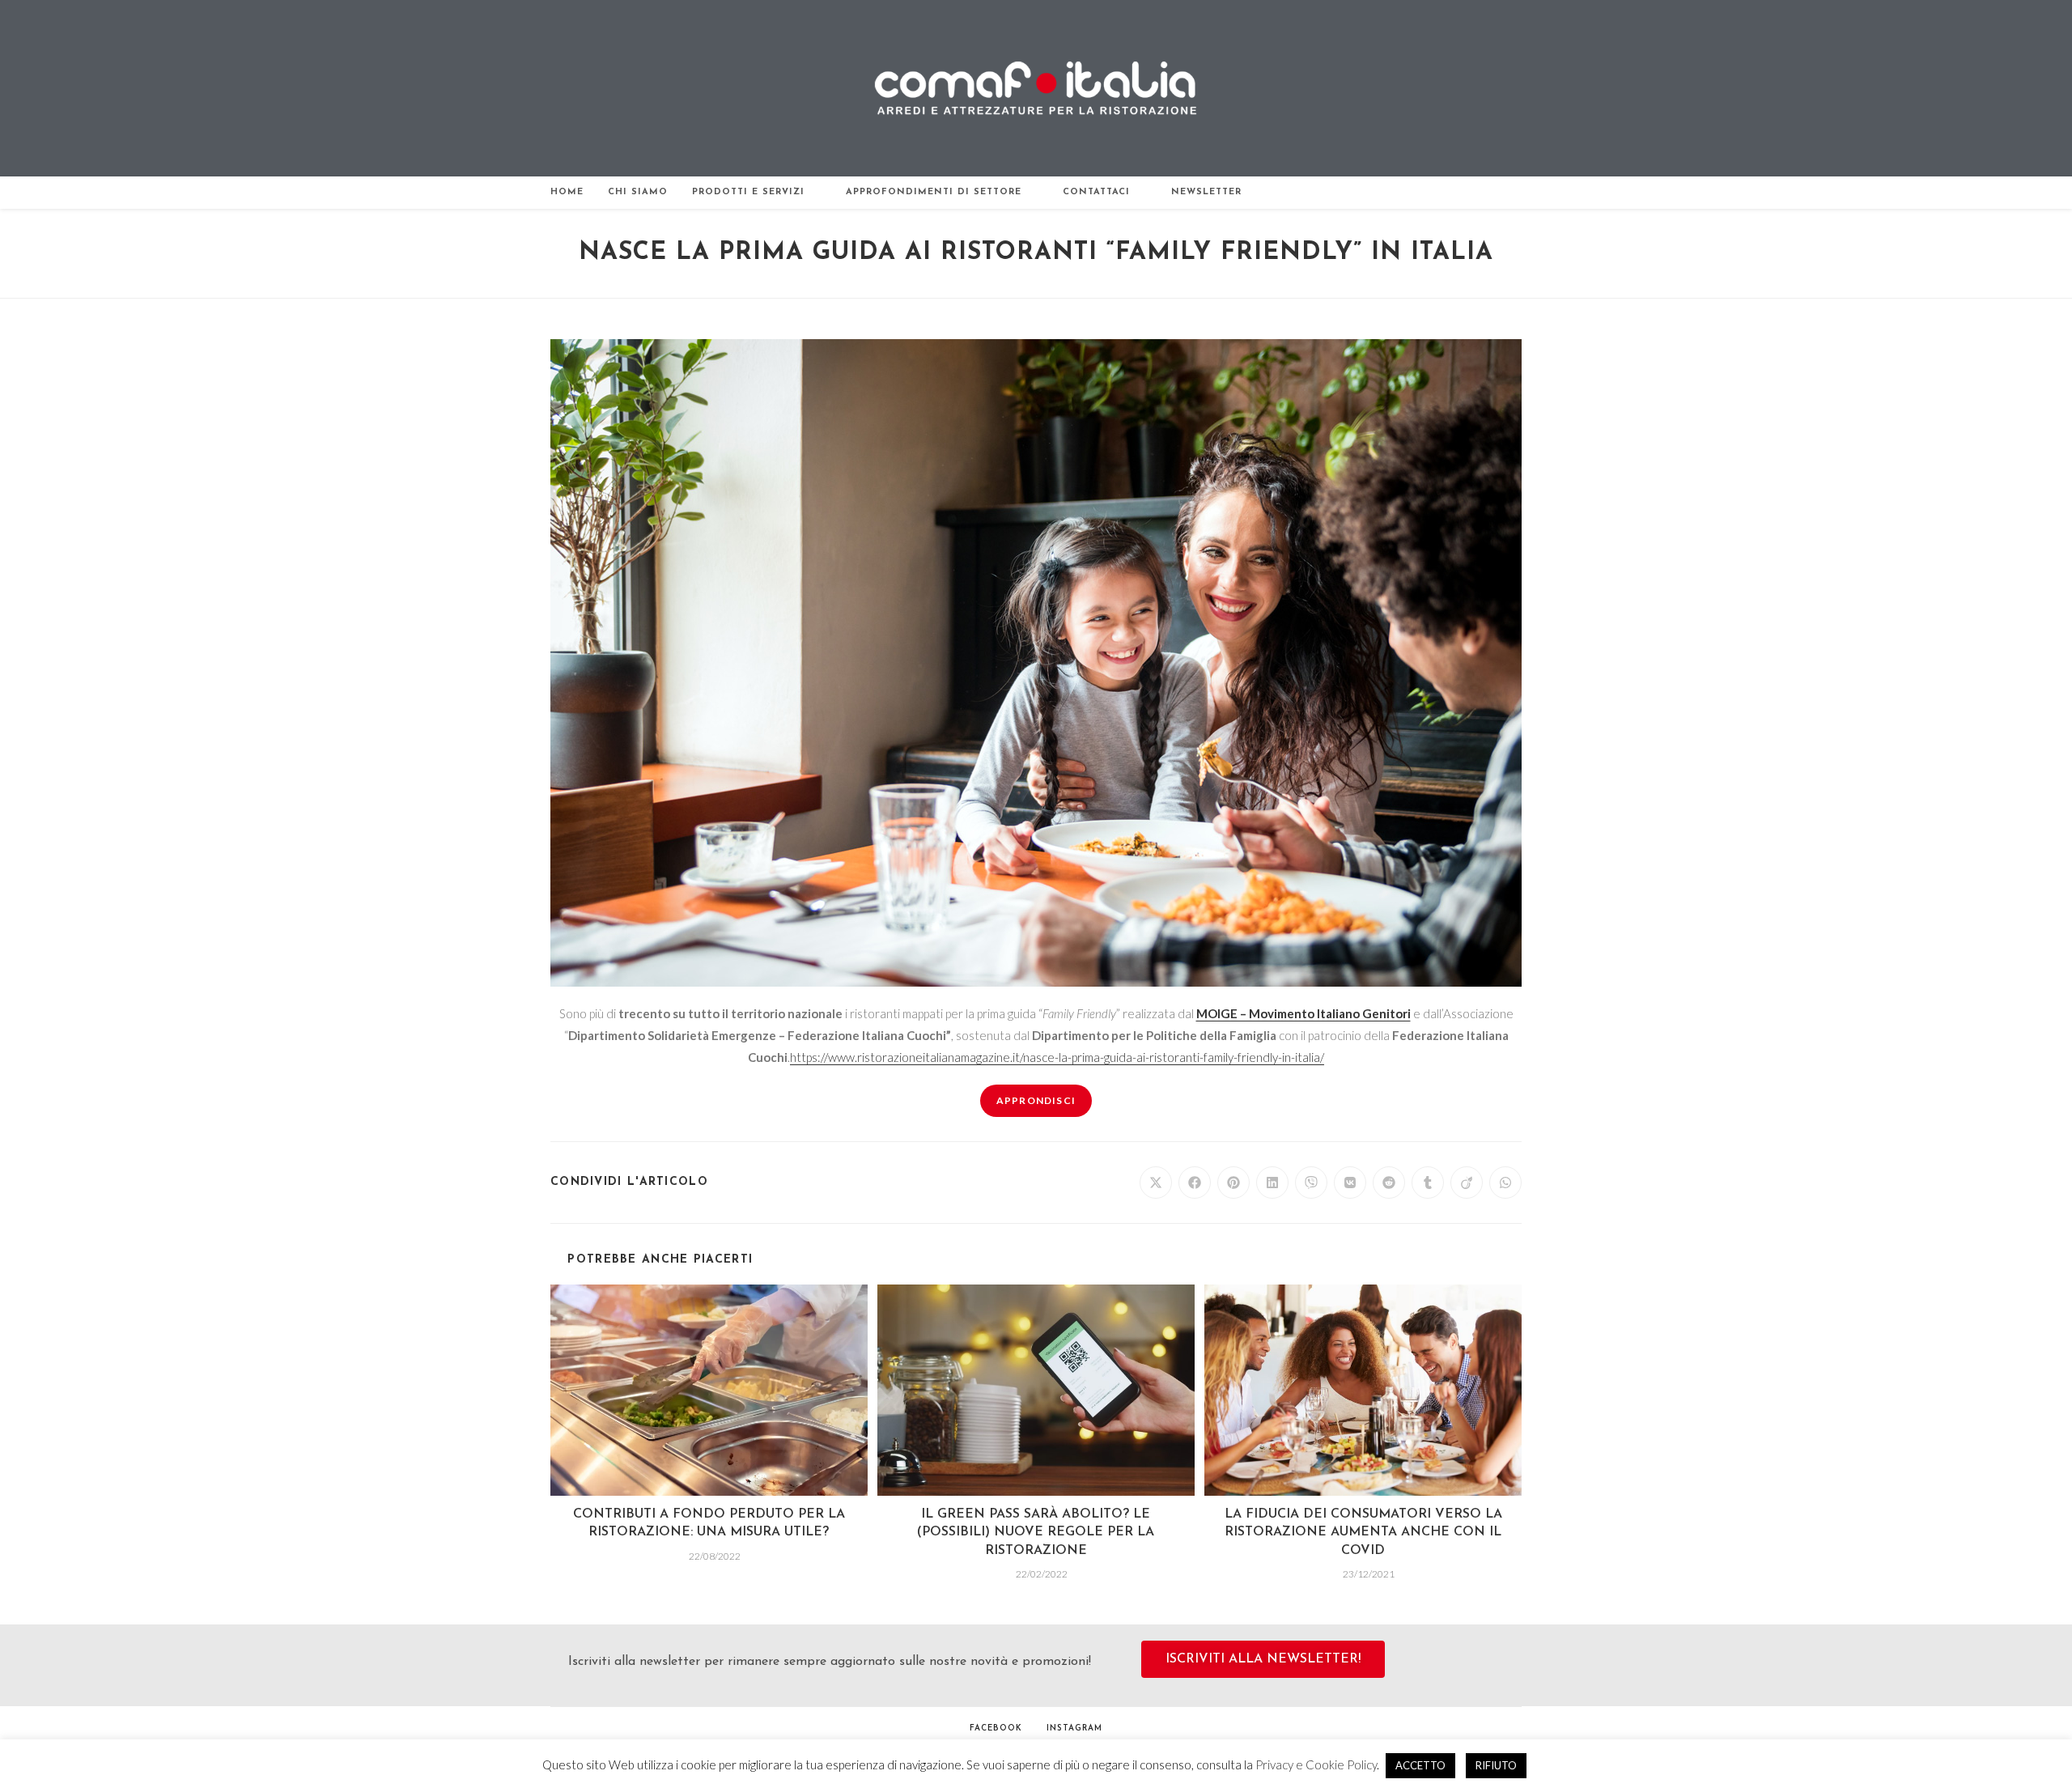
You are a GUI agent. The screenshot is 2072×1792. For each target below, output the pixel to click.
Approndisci (1036, 1100)
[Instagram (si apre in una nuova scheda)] (1502, 193)
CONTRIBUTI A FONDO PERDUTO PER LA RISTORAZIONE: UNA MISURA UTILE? (709, 1523)
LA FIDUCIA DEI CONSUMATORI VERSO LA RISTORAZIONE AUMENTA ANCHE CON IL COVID (1363, 1533)
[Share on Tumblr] (1428, 1183)
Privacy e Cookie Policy (1316, 1764)
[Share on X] (1156, 1183)
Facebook (996, 1728)
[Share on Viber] (1311, 1183)
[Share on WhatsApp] (1505, 1183)
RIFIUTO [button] (1496, 1765)
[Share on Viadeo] (1467, 1183)
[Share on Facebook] (1195, 1183)
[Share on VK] (1350, 1183)
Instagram (1074, 1728)
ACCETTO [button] (1420, 1765)
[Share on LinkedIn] (1272, 1183)
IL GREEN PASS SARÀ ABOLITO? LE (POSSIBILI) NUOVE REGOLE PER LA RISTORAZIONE (1036, 1533)
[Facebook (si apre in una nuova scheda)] (1480, 193)
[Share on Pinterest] (1233, 1183)
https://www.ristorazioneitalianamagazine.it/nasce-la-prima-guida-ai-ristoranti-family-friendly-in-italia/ (1057, 1057)
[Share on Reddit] (1389, 1183)
